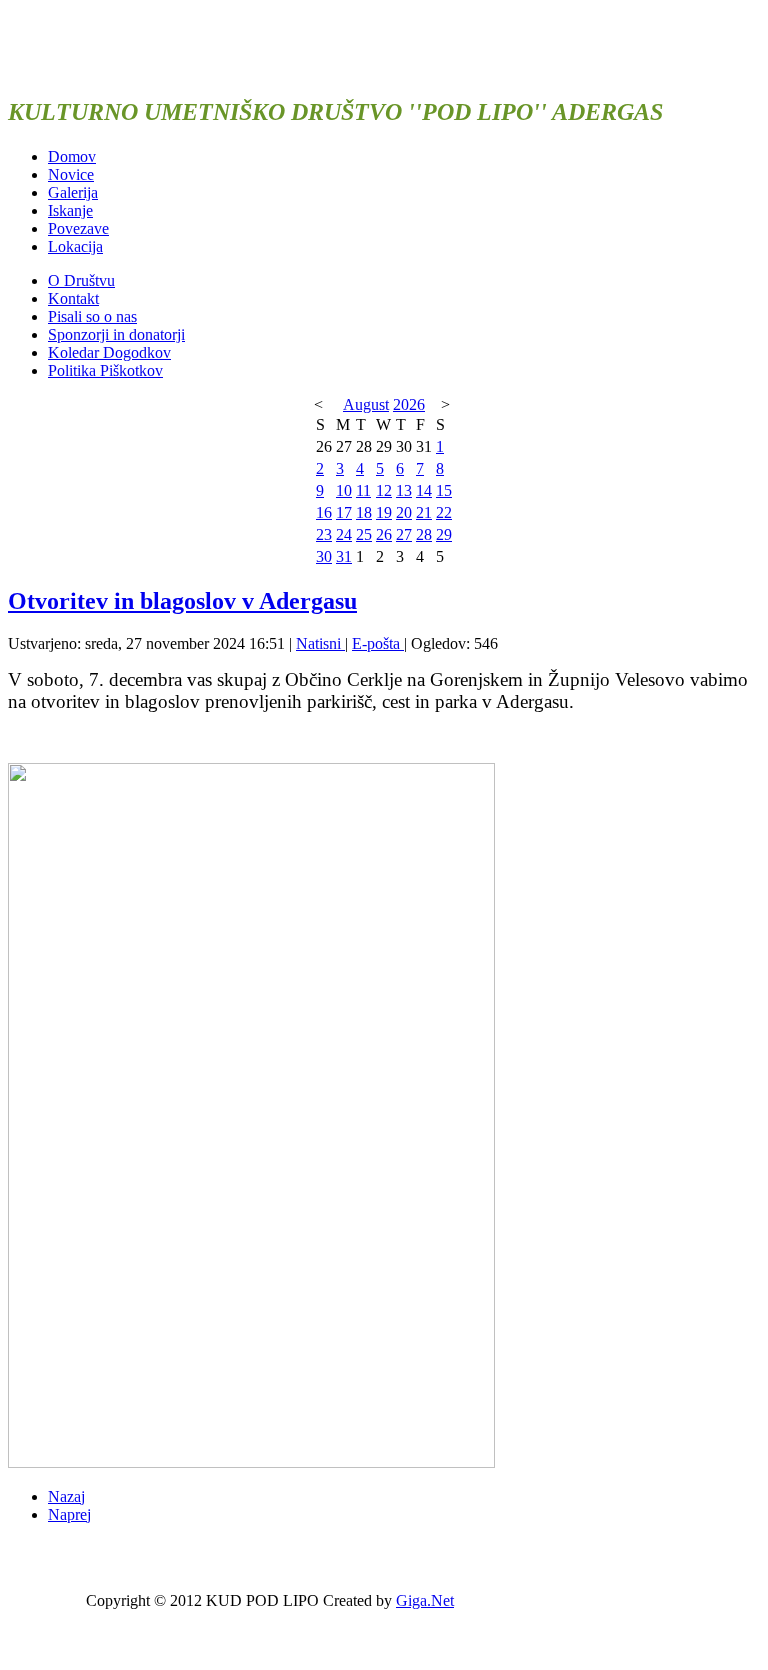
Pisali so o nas (92, 316)
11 (363, 490)
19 (384, 512)
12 (384, 490)
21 (424, 512)
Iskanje (70, 210)
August (366, 404)
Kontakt (73, 298)
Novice (71, 174)
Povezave (78, 228)
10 (344, 490)
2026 (409, 404)
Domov (72, 156)
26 (384, 534)
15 (444, 490)
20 (404, 512)
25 (364, 534)
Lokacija (75, 246)
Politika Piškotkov (105, 370)
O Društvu (81, 280)
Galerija (73, 192)
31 (344, 556)
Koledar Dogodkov (109, 352)
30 (324, 556)
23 (324, 534)
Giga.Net (425, 1600)
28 (424, 534)
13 (404, 490)
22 (444, 512)
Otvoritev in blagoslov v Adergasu (182, 601)
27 (404, 534)
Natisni (320, 643)
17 (344, 512)
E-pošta (378, 643)
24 (344, 534)
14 (424, 490)
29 (444, 534)
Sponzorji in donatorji (116, 334)
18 (364, 512)
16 (324, 512)
